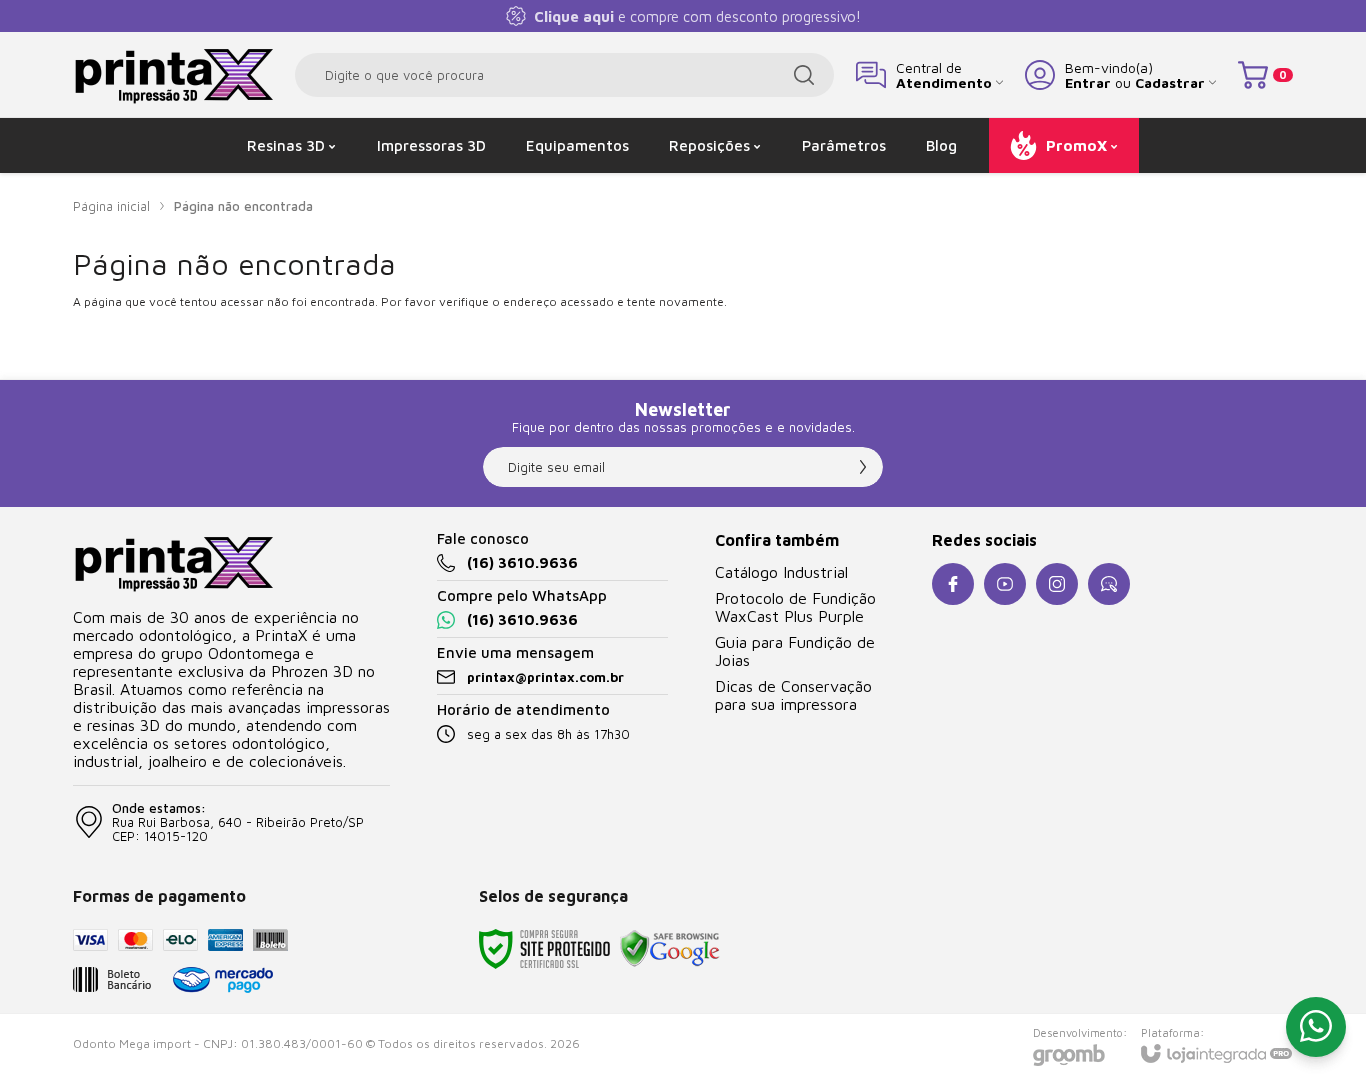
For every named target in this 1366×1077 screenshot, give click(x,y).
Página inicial (111, 206)
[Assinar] (863, 467)
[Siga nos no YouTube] (1005, 584)
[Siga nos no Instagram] (1057, 584)
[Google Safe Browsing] (670, 947)
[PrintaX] (173, 74)
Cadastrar (1170, 82)
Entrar (1088, 82)
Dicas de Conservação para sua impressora (793, 695)
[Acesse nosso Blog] (1109, 584)
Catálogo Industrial (781, 572)
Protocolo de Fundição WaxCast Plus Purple (795, 607)
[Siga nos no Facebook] (953, 584)
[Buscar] (804, 75)
